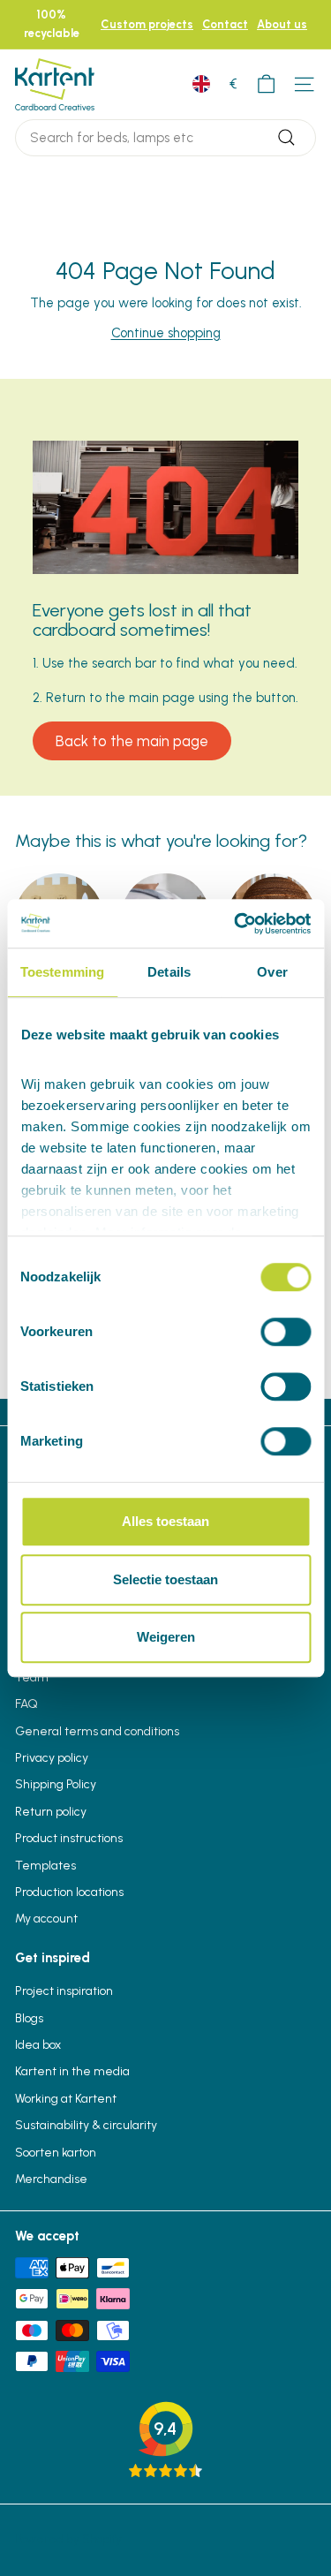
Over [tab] (272, 972)
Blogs (29, 2018)
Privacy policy (52, 1758)
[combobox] (165, 138)
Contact (225, 24)
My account (46, 1919)
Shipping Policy (56, 1784)
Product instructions (69, 1838)
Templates (45, 1866)
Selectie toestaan (165, 1579)
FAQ (26, 1704)
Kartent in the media (72, 2071)
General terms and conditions (97, 1731)
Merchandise (51, 2179)
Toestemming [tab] (62, 972)
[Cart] (266, 84)
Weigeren (166, 1637)
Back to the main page (132, 741)
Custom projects (147, 24)
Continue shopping (166, 333)
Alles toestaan (165, 1521)
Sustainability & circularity (86, 2125)
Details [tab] (169, 972)
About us (282, 24)
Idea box (38, 2045)
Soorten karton (56, 2153)
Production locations (69, 1892)
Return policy (51, 1812)
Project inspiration (64, 1991)
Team (32, 1677)
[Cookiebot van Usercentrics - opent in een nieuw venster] (236, 924)
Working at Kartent (66, 2099)
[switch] (286, 1332)
